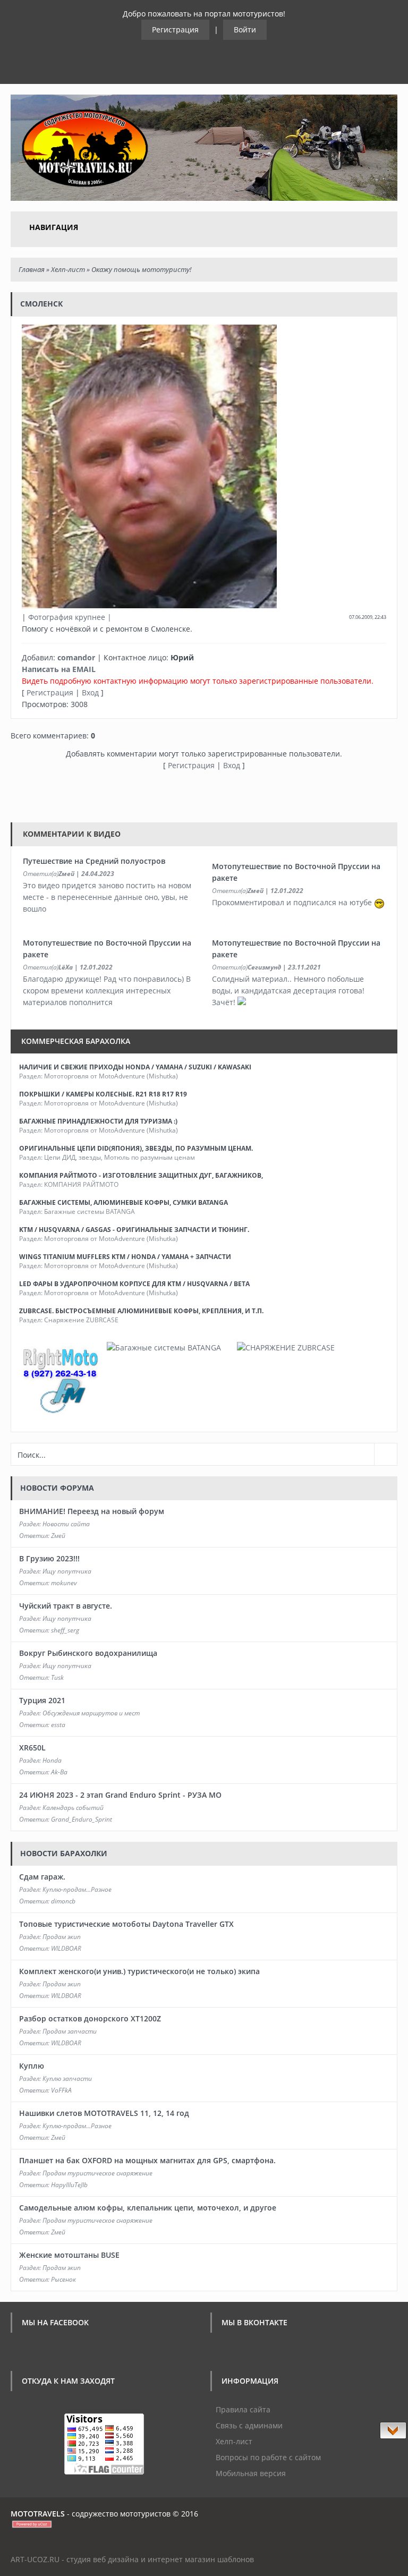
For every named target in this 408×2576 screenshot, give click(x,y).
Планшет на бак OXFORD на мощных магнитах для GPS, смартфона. (147, 2160)
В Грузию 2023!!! (49, 1558)
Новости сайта (66, 1524)
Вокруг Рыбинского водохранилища (88, 1653)
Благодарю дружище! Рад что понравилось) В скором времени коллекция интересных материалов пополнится (107, 991)
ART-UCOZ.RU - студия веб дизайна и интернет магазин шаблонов (132, 2559)
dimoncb (63, 1901)
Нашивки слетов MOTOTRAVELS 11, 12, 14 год (104, 2113)
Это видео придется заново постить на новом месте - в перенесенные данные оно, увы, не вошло (107, 897)
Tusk (57, 1677)
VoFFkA (61, 2090)
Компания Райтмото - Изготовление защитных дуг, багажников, (141, 1175)
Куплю (32, 2066)
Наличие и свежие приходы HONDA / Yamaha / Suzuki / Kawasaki (135, 1067)
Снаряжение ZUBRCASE (81, 1320)
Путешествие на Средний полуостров (94, 861)
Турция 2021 (42, 1700)
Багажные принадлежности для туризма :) (98, 1121)
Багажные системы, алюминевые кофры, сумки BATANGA (124, 1202)
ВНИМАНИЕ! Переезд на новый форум (92, 1511)
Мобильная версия (251, 2473)
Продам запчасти (70, 2031)
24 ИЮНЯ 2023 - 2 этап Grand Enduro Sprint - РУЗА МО (120, 1795)
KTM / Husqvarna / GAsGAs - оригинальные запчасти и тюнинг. (134, 1230)
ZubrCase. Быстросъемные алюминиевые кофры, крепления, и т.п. (141, 1311)
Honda (52, 1760)
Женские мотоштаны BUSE (69, 2255)
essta (58, 1725)
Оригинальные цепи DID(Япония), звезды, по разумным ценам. (136, 1148)
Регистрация (175, 29)
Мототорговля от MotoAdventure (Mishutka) (111, 1076)
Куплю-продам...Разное (77, 1889)
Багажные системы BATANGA (90, 1212)
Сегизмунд (264, 967)
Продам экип (62, 1937)
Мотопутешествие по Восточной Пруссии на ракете (296, 872)
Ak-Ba (59, 1772)
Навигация (54, 227)
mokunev (64, 1583)
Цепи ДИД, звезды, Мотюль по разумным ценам (120, 1157)
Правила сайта (243, 2409)
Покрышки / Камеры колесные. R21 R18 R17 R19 (103, 1094)
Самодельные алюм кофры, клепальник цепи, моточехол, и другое (148, 2208)
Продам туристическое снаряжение (97, 2173)
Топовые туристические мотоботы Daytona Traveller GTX (126, 1924)
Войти (245, 29)
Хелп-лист (68, 269)
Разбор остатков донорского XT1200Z (90, 2018)
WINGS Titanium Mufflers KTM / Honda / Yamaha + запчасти (125, 1257)
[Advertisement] (204, 795)
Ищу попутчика (67, 1571)
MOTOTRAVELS (38, 2514)
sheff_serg (65, 1630)
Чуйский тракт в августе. (66, 1606)
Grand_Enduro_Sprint (82, 1819)
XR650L (32, 1748)
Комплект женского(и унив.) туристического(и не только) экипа (139, 1971)
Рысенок (63, 2279)
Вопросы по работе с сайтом (268, 2457)
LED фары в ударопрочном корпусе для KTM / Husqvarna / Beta (134, 1284)
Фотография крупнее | (70, 617)
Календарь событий (73, 1808)
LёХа (66, 967)
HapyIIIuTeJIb (69, 2185)
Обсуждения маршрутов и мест (91, 1713)
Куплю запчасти (67, 2078)
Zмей (66, 874)
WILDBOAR (66, 1948)
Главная (32, 269)
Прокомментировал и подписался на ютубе (293, 902)
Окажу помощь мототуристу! (141, 269)
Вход (90, 692)
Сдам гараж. (42, 1877)
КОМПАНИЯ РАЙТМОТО (81, 1184)
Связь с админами (249, 2425)
